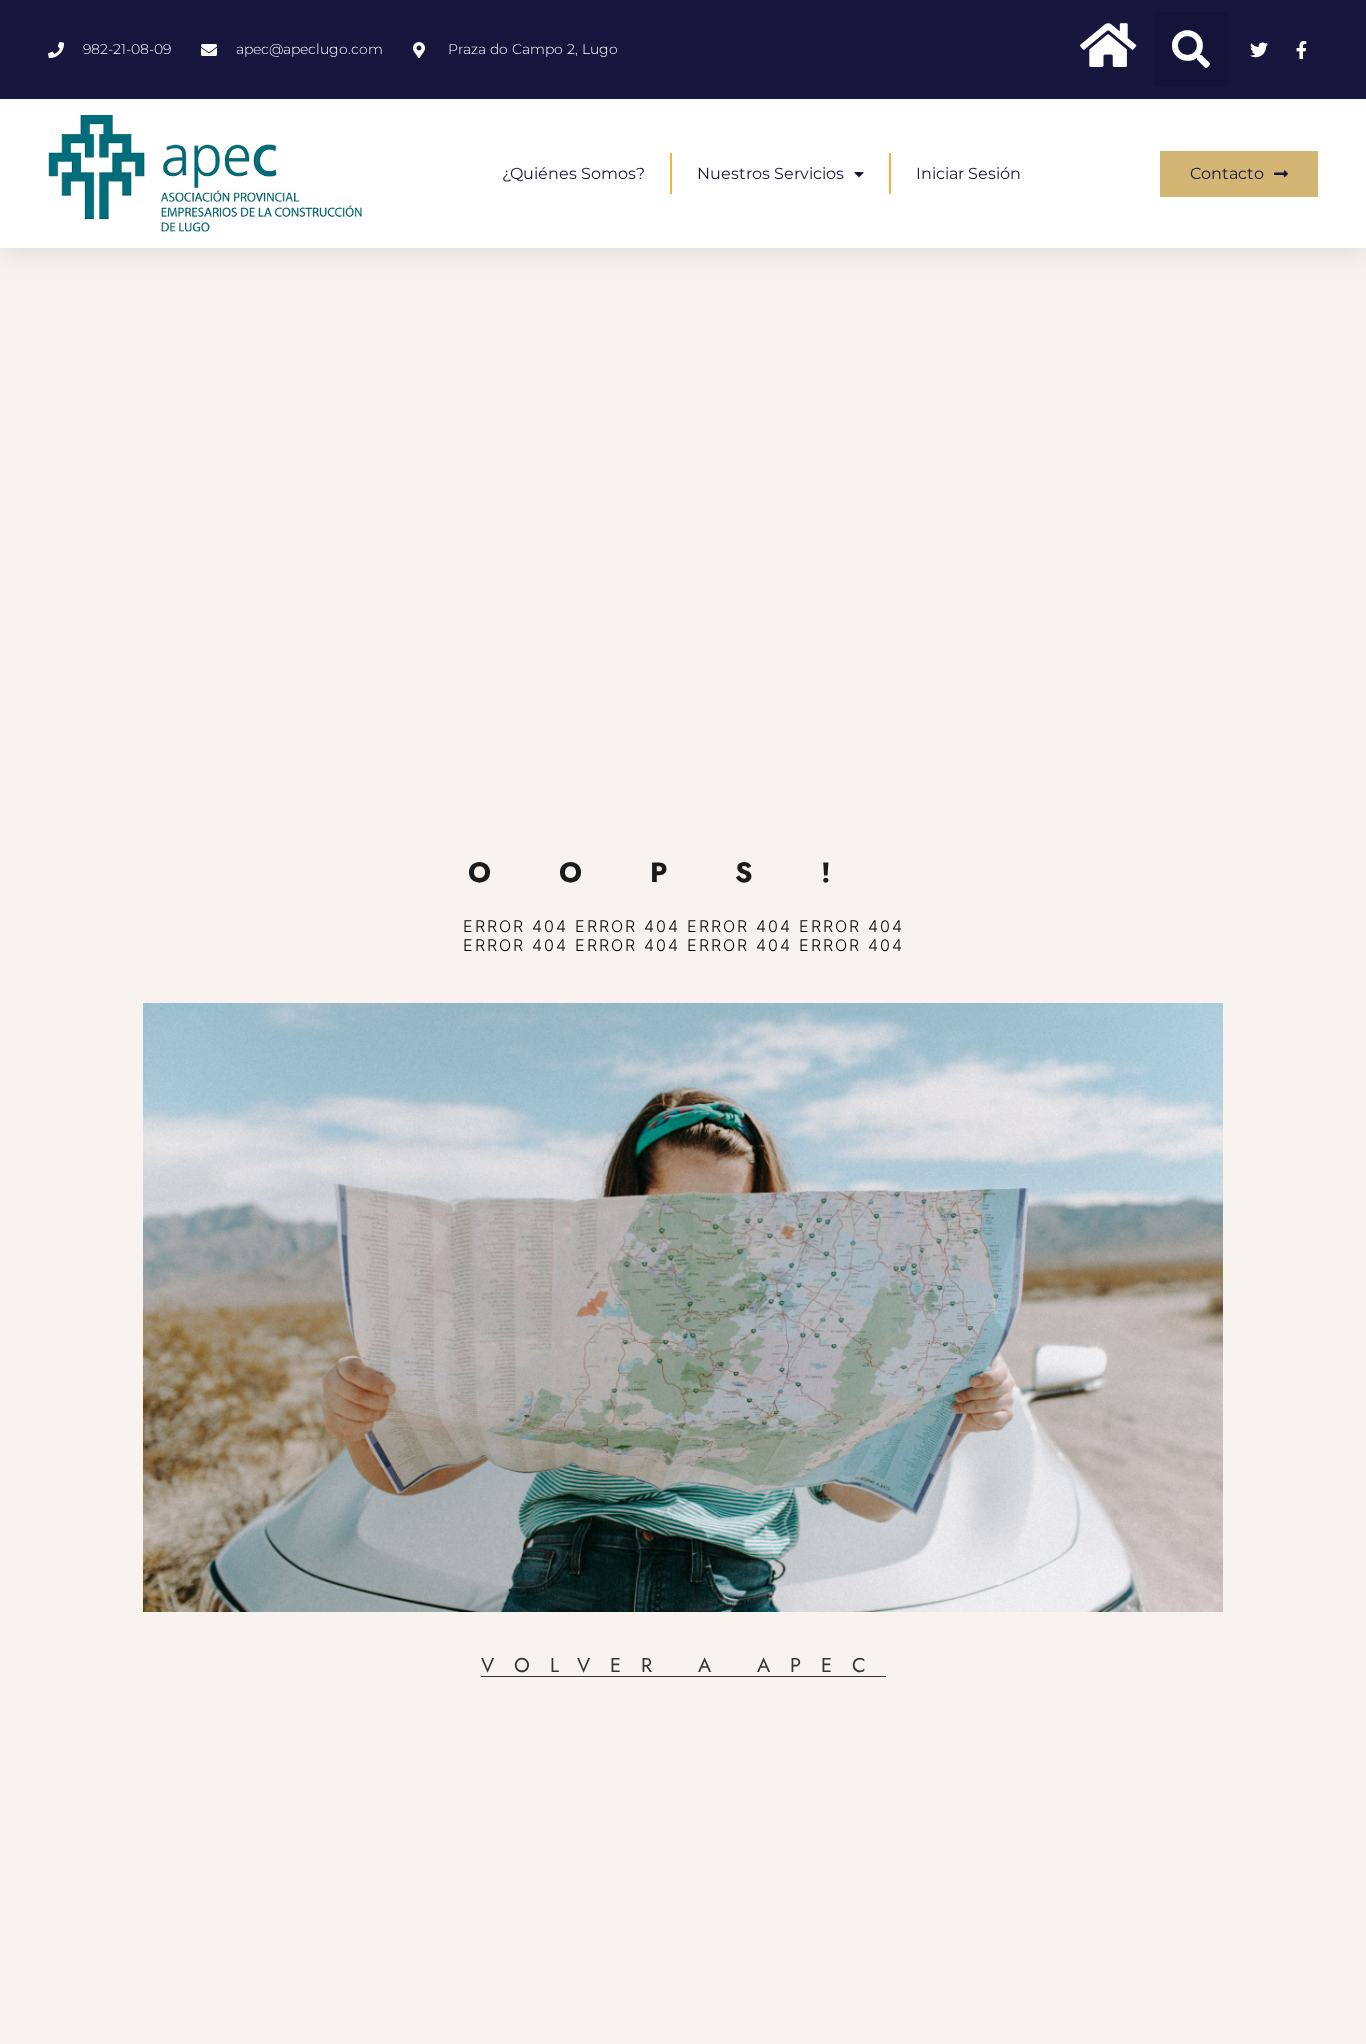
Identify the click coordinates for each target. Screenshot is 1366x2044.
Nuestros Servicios (770, 173)
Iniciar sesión (968, 173)
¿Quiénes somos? (573, 173)
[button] (1190, 49)
